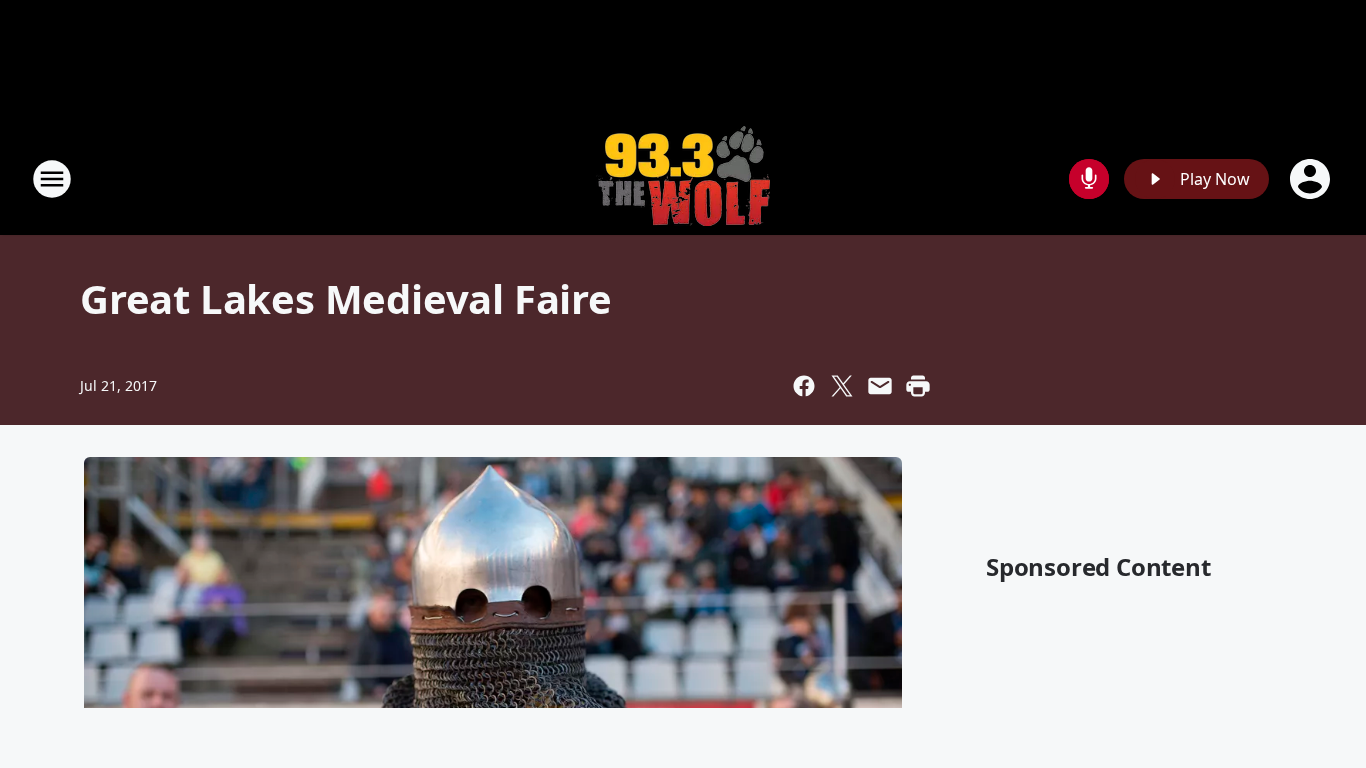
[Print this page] (918, 386)
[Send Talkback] (1089, 179)
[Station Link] (683, 178)
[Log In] (1312, 179)
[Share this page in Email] (880, 386)
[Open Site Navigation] (52, 179)
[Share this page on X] (842, 386)
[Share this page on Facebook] (804, 386)
